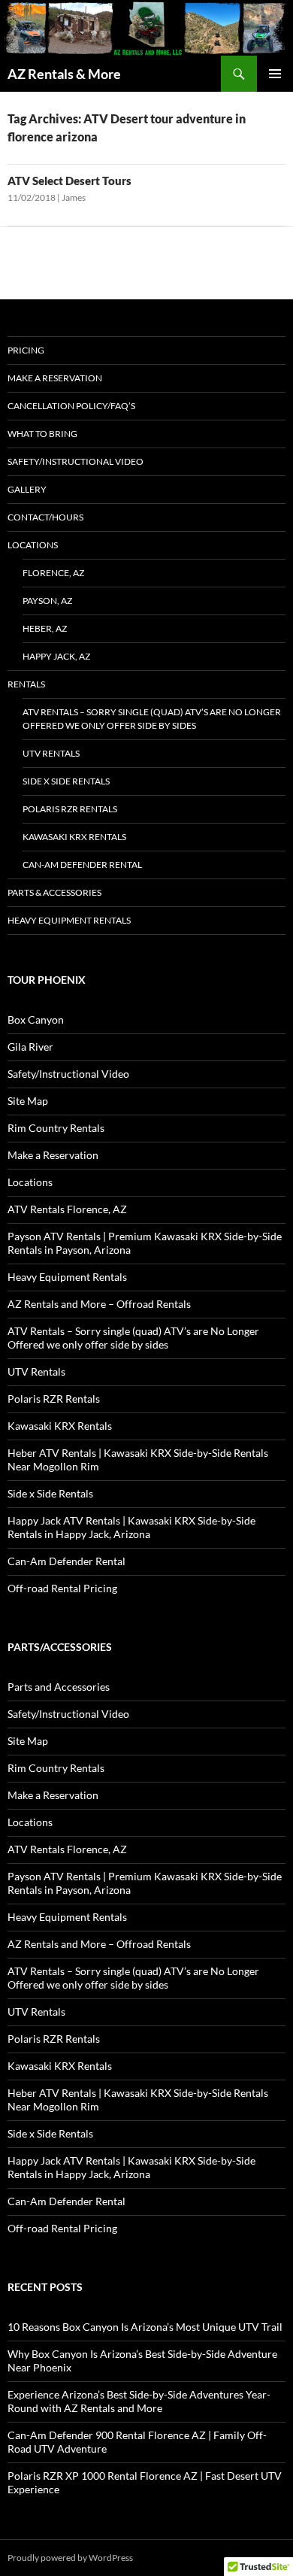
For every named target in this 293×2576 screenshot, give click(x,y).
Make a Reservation (55, 378)
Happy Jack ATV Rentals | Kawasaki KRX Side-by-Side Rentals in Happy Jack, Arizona (131, 1527)
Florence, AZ (53, 573)
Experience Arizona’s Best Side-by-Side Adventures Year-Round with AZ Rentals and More (139, 2401)
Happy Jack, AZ (56, 656)
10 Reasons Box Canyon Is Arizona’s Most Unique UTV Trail (145, 2327)
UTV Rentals (51, 753)
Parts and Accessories (59, 1687)
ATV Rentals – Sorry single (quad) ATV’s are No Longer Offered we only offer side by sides (152, 719)
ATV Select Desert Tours (69, 181)
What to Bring (42, 434)
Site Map (28, 1101)
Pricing (26, 350)
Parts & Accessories (54, 892)
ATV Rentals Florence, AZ (67, 1209)
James (74, 197)
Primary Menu (275, 74)
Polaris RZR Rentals (70, 809)
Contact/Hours (45, 517)
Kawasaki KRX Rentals (74, 837)
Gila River (30, 1047)
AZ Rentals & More (64, 74)
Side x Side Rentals (66, 781)
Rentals (26, 684)
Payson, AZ (47, 601)
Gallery (27, 489)
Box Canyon (36, 1019)
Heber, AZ (45, 628)
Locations (33, 545)
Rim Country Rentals (56, 1128)
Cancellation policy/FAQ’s (71, 406)
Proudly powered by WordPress (70, 2558)
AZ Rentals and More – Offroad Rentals (99, 1304)
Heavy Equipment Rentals (69, 920)
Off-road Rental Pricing (62, 1588)
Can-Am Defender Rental (82, 865)
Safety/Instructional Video (76, 461)
